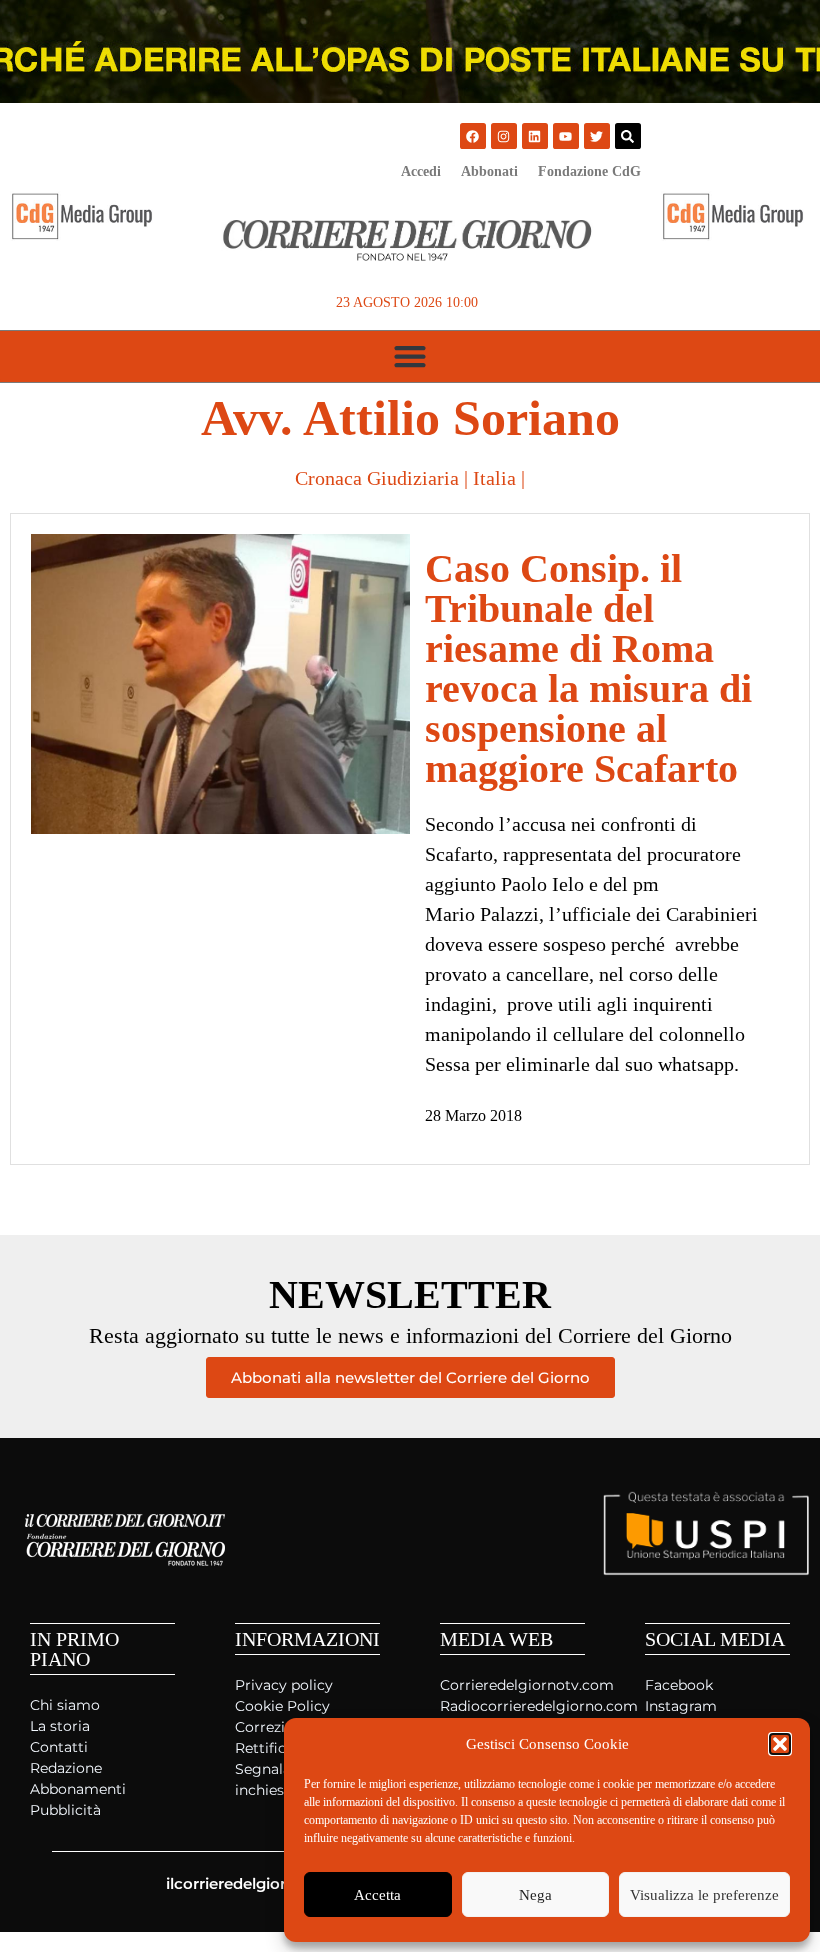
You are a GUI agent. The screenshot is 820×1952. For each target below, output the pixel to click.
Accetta (377, 1895)
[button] (780, 1744)
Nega (535, 1895)
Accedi (421, 171)
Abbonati (489, 171)
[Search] (628, 136)
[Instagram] (504, 136)
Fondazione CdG (589, 171)
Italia (494, 478)
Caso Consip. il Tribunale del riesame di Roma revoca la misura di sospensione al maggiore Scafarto (588, 668)
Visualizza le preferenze (704, 1895)
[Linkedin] (535, 136)
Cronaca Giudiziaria (377, 478)
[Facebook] (473, 136)
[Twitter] (597, 136)
